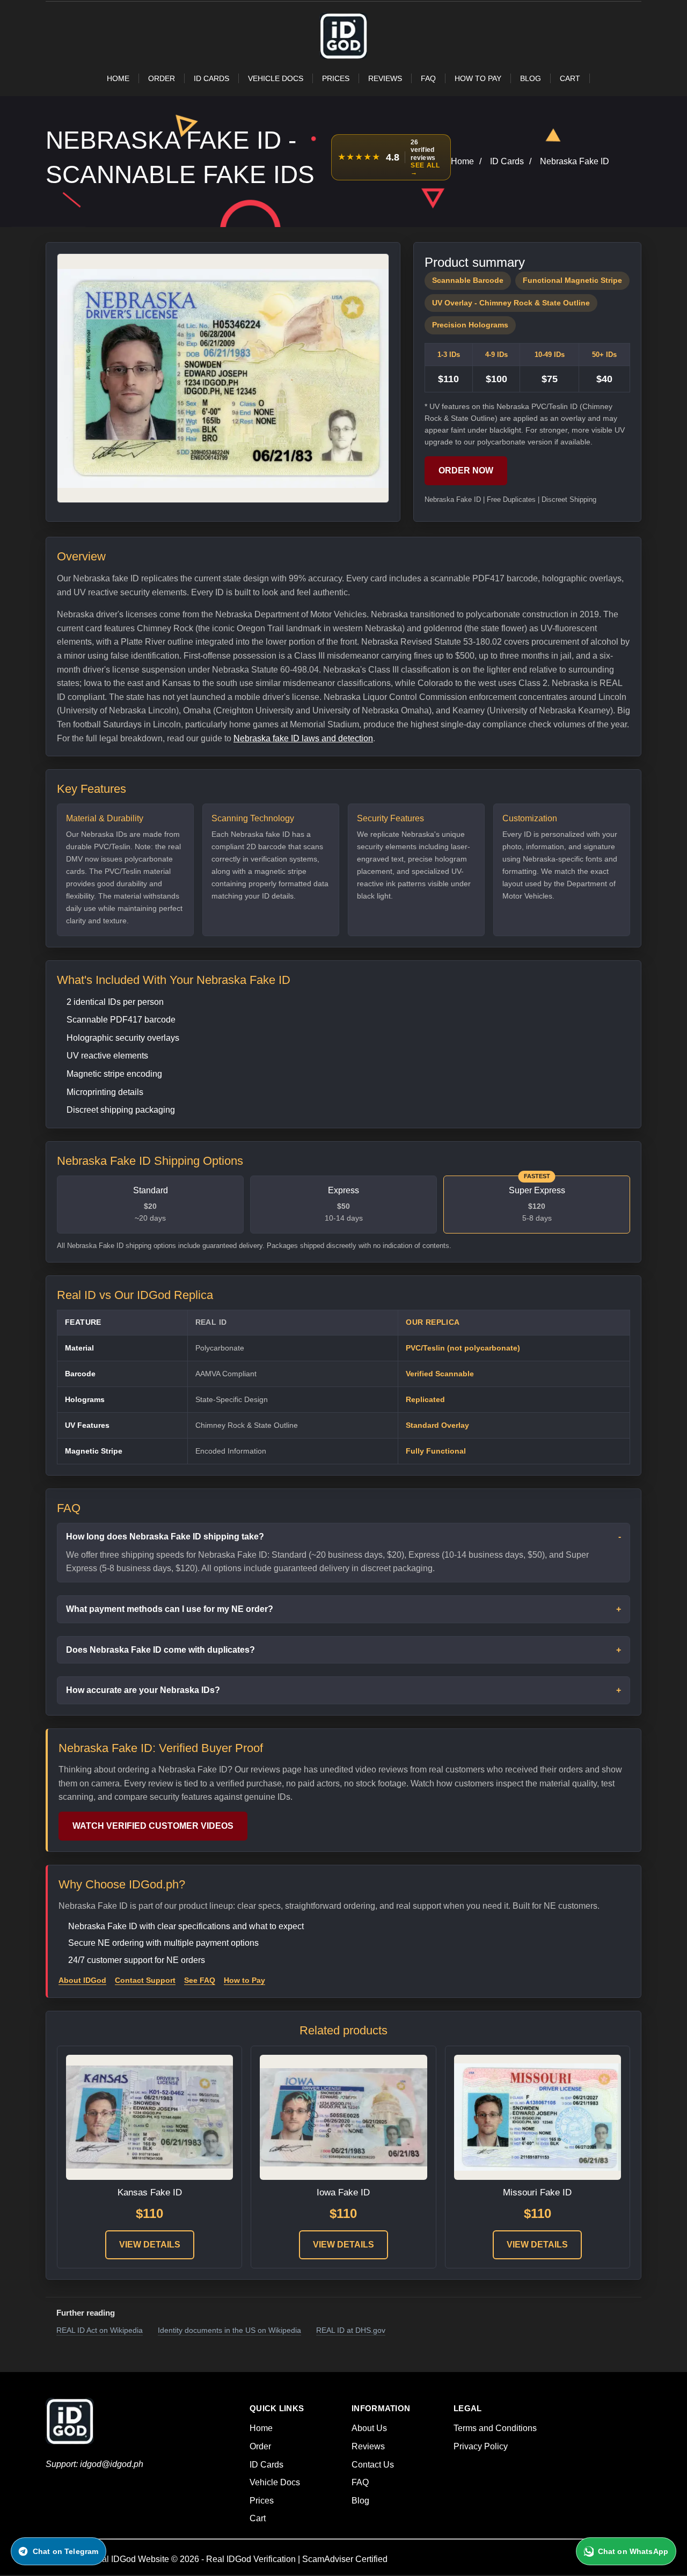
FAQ (428, 78)
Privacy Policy (481, 2446)
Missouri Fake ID (537, 2192)
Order (162, 78)
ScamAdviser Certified (345, 2559)
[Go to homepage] (343, 56)
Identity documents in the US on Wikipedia (229, 2330)
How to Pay (244, 1980)
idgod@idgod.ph (112, 2464)
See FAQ (200, 1980)
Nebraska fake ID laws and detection (303, 738)
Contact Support (145, 1980)
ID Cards (211, 78)
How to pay (478, 78)
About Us (369, 2428)
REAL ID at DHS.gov (351, 2330)
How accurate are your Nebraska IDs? (143, 1690)
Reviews (385, 78)
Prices (336, 78)
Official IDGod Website (126, 2559)
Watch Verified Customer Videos (153, 1826)
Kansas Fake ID (150, 2192)
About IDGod (82, 1980)
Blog (531, 78)
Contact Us (373, 2465)
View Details (150, 2245)
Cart (570, 78)
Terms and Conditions (495, 2428)
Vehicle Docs (276, 78)
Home (118, 78)
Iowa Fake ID (343, 2192)
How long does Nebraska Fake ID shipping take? (165, 1537)
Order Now (466, 470)
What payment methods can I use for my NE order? (170, 1609)
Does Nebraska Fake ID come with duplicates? (160, 1650)
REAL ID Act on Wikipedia (100, 2330)
